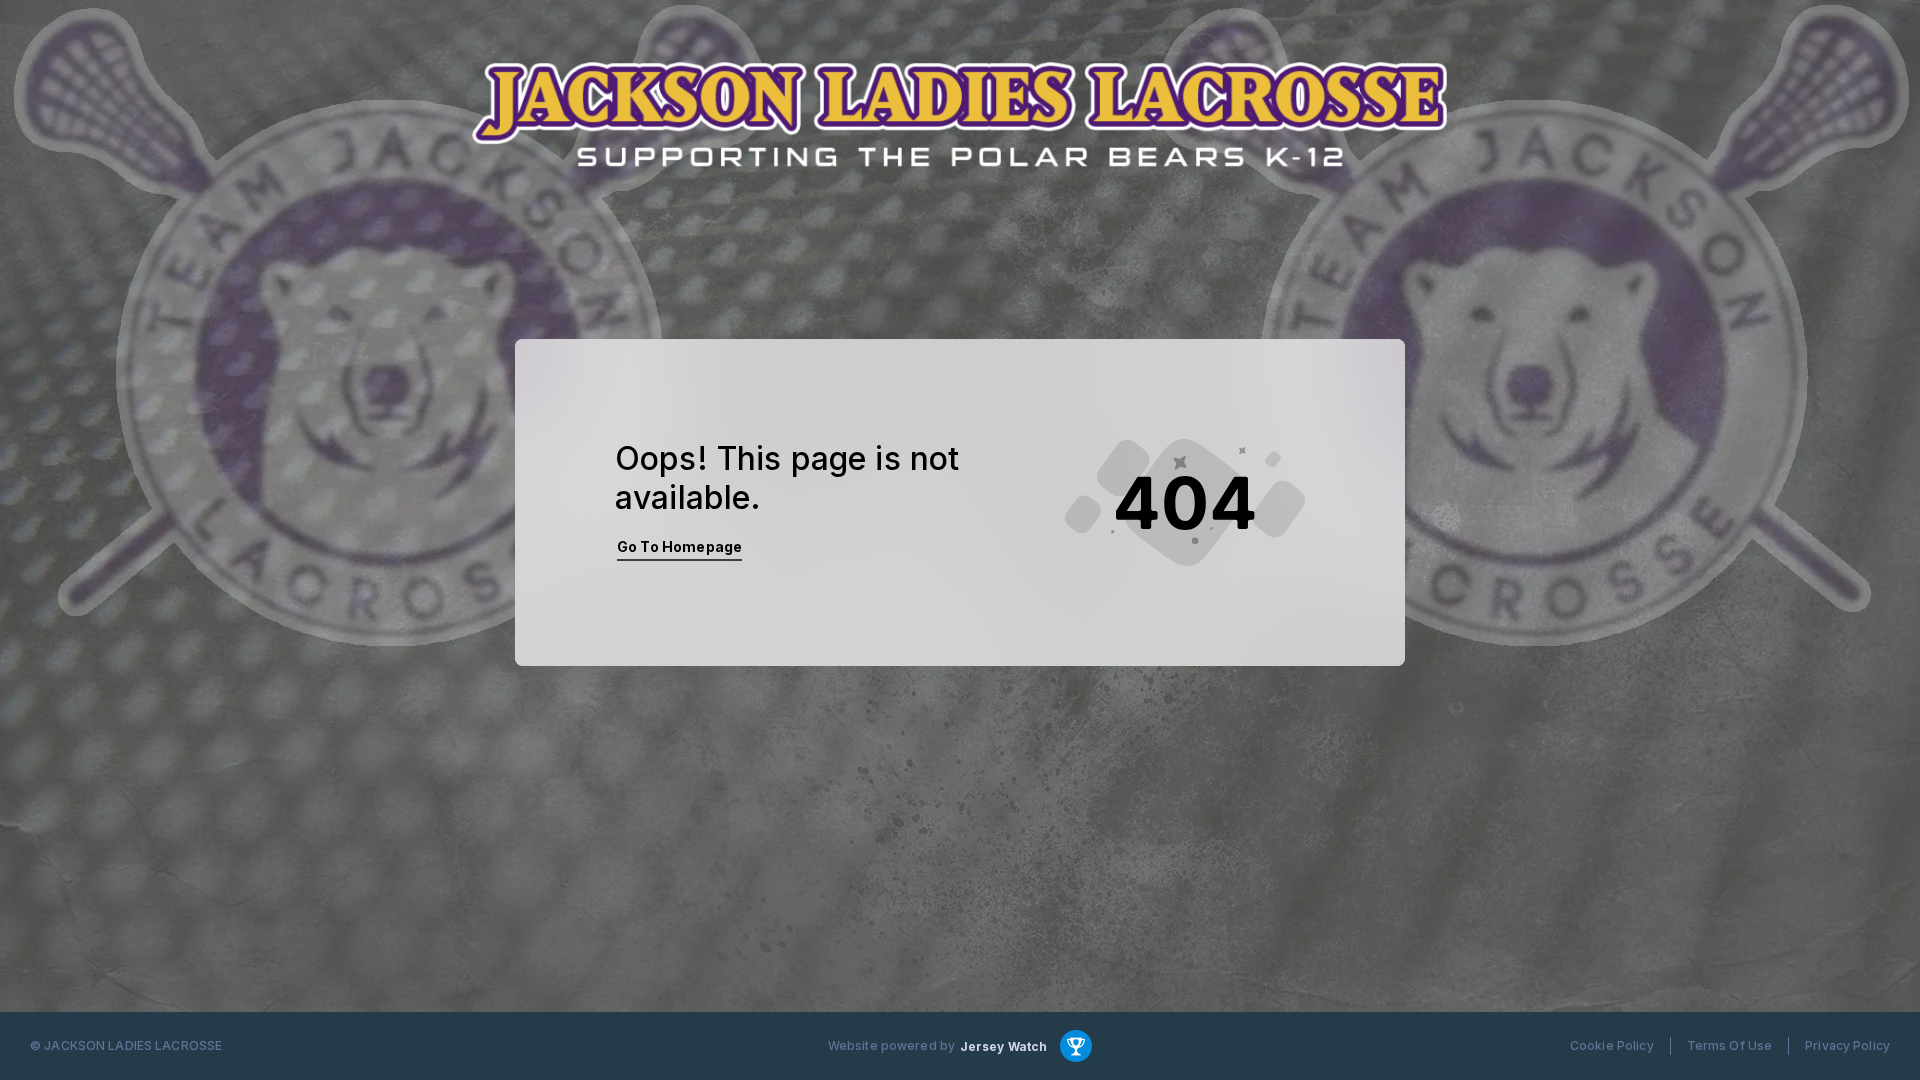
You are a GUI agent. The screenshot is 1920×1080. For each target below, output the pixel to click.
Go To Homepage (679, 546)
